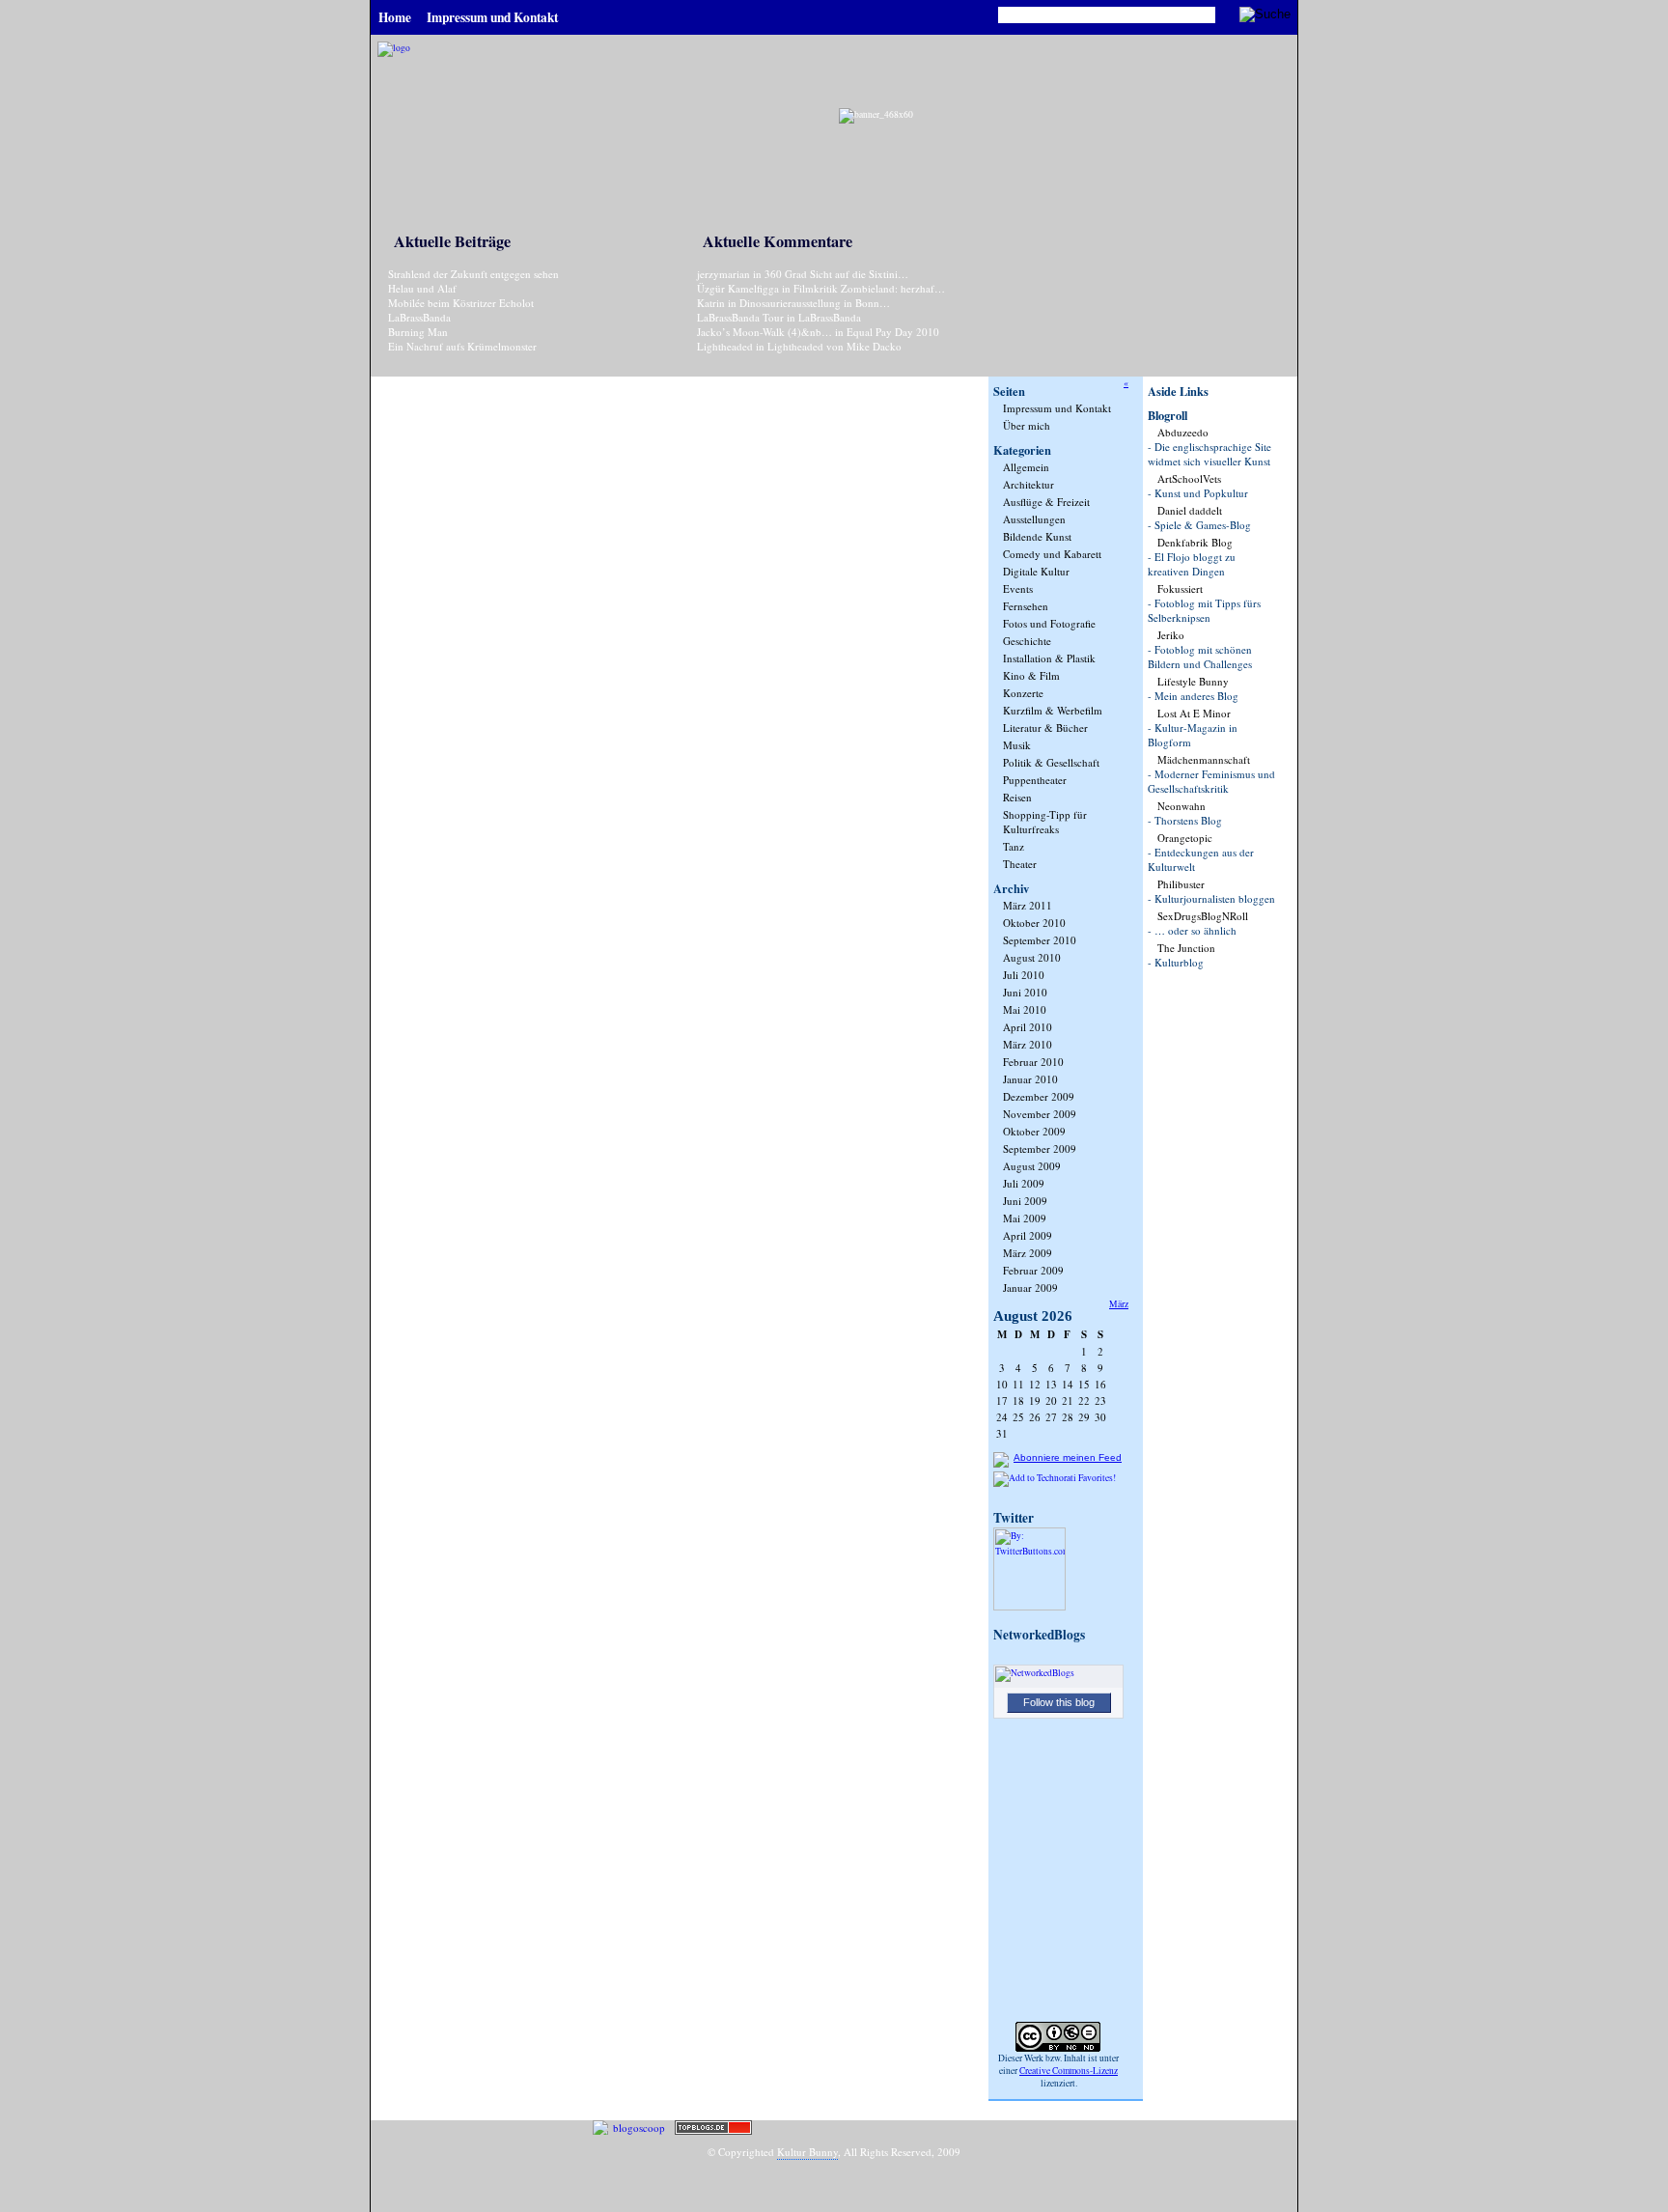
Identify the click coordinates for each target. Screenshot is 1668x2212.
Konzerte (1023, 693)
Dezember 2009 (1039, 1096)
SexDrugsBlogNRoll (1203, 916)
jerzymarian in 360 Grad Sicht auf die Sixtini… (803, 274)
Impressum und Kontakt (1057, 408)
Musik (1017, 745)
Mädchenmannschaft (1204, 759)
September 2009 (1040, 1148)
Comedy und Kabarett (1052, 554)
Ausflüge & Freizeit (1046, 502)
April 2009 (1028, 1235)
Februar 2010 (1033, 1062)
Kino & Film (1031, 675)
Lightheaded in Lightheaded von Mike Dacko (799, 346)
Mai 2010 (1025, 1009)
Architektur (1029, 484)
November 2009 (1040, 1114)
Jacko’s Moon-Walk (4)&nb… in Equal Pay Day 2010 (818, 332)
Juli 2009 (1024, 1183)
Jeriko (1171, 635)
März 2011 (1028, 905)
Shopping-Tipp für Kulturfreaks (1045, 822)
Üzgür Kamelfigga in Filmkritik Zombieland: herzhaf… (821, 288)
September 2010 (1040, 940)
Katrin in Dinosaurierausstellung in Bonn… (793, 303)
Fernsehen (1026, 606)
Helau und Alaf (422, 288)
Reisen (1017, 797)
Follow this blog (1059, 1702)
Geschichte (1027, 641)
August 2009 (1032, 1166)
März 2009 (1028, 1253)
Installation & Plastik (1049, 658)
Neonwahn (1181, 806)
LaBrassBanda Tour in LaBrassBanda (779, 317)
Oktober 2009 (1034, 1131)
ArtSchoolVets (1189, 478)
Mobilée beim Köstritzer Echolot (461, 303)
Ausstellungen (1034, 519)
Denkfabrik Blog (1195, 542)
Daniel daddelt (1190, 510)
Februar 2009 (1033, 1270)
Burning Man (418, 332)
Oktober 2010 (1034, 923)
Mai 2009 (1025, 1218)
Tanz (1014, 846)
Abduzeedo (1183, 432)
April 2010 (1028, 1027)
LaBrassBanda (419, 317)
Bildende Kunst (1037, 536)
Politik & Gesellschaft (1051, 762)
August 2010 (1032, 957)
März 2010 (1028, 1044)
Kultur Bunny (807, 2152)
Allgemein (1026, 467)
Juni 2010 (1025, 992)
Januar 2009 (1030, 1288)
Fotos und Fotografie (1049, 623)
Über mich (1027, 425)
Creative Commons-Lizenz (1069, 2071)
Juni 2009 (1025, 1201)
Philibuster (1181, 884)
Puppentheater (1035, 780)
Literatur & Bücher (1045, 728)
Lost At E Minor (1194, 713)
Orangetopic (1185, 838)
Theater (1020, 864)
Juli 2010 (1024, 975)
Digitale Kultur (1036, 571)
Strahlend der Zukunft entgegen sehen (473, 274)
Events (1018, 588)
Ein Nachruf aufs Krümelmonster (462, 346)
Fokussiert (1180, 588)
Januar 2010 (1030, 1079)
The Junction (1186, 948)
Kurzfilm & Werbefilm (1053, 710)
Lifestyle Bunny (1193, 681)
